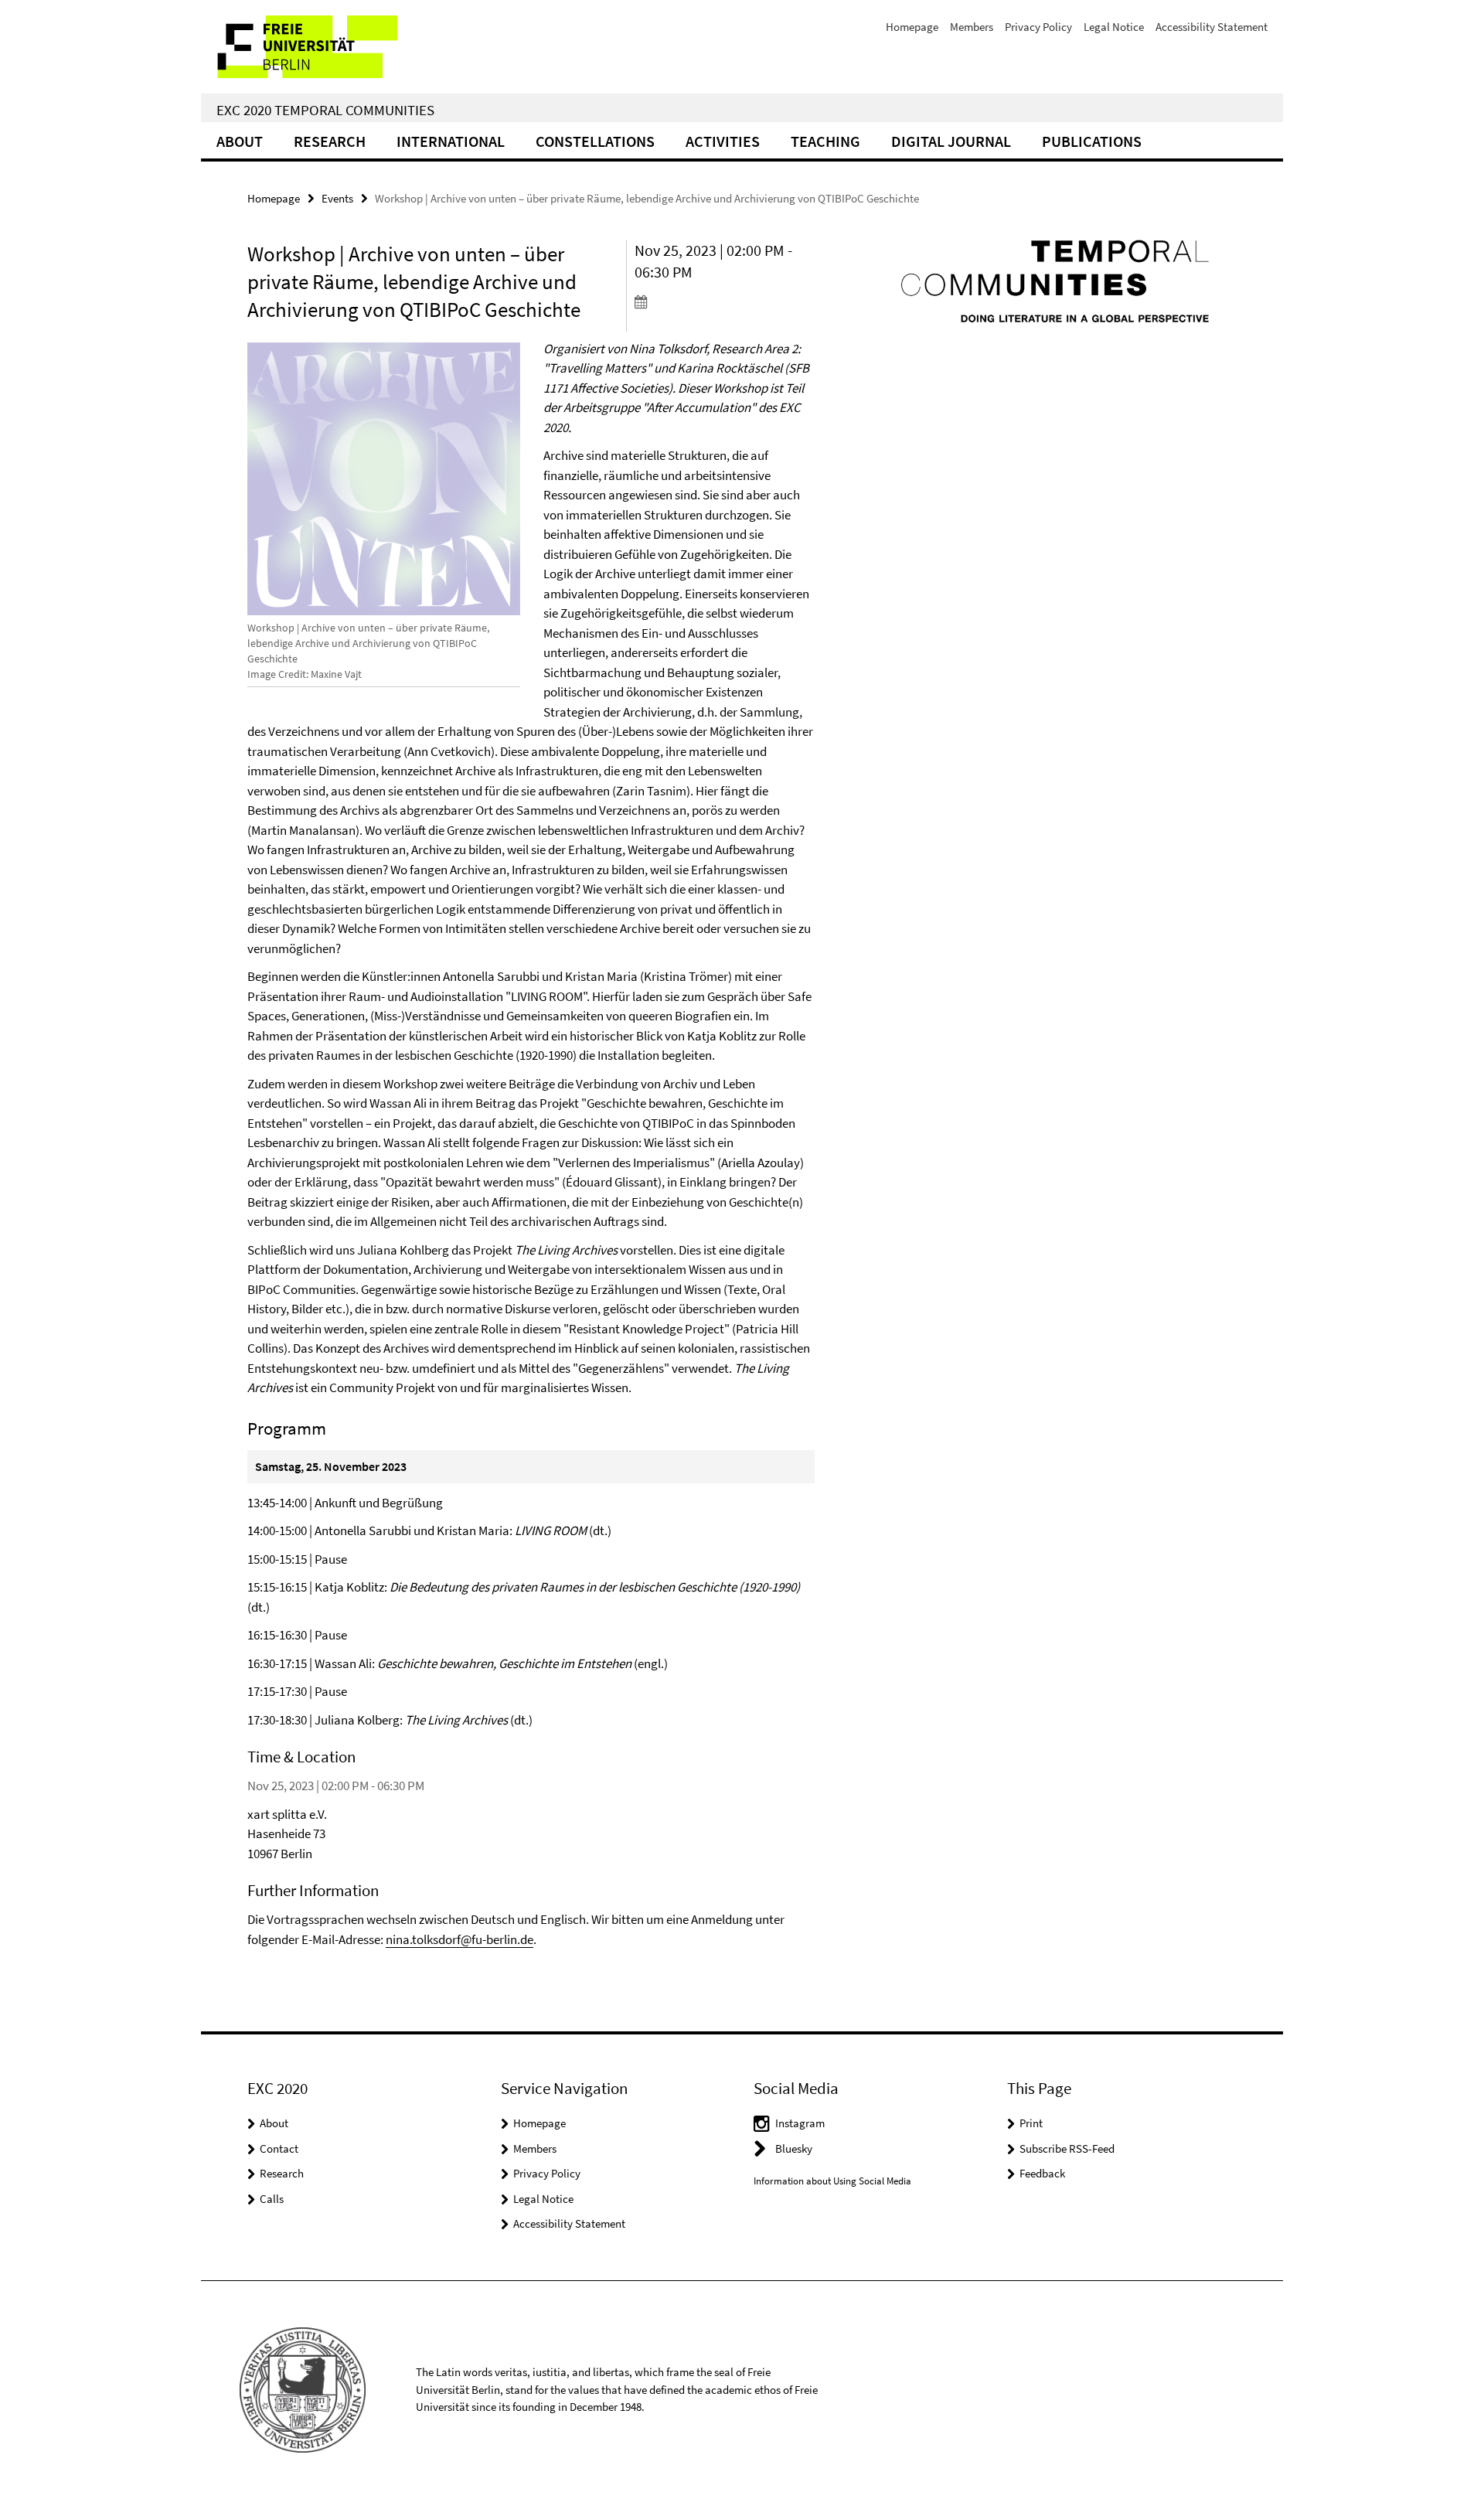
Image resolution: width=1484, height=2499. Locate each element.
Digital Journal (951, 141)
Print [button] (1031, 2123)
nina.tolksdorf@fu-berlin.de (459, 1939)
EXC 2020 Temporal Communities (325, 110)
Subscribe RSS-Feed (1067, 2148)
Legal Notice (1114, 27)
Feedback (1042, 2173)
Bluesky (794, 2148)
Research (330, 141)
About (240, 141)
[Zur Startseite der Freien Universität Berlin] (330, 47)
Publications (1092, 141)
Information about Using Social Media (832, 2181)
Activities (723, 141)
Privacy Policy (1038, 27)
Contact (279, 2148)
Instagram (800, 2123)
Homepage (912, 27)
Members (972, 27)
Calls (272, 2199)
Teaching (825, 141)
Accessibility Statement (1212, 27)
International (451, 141)
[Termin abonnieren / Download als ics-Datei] (725, 301)
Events (337, 198)
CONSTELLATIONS (595, 141)
